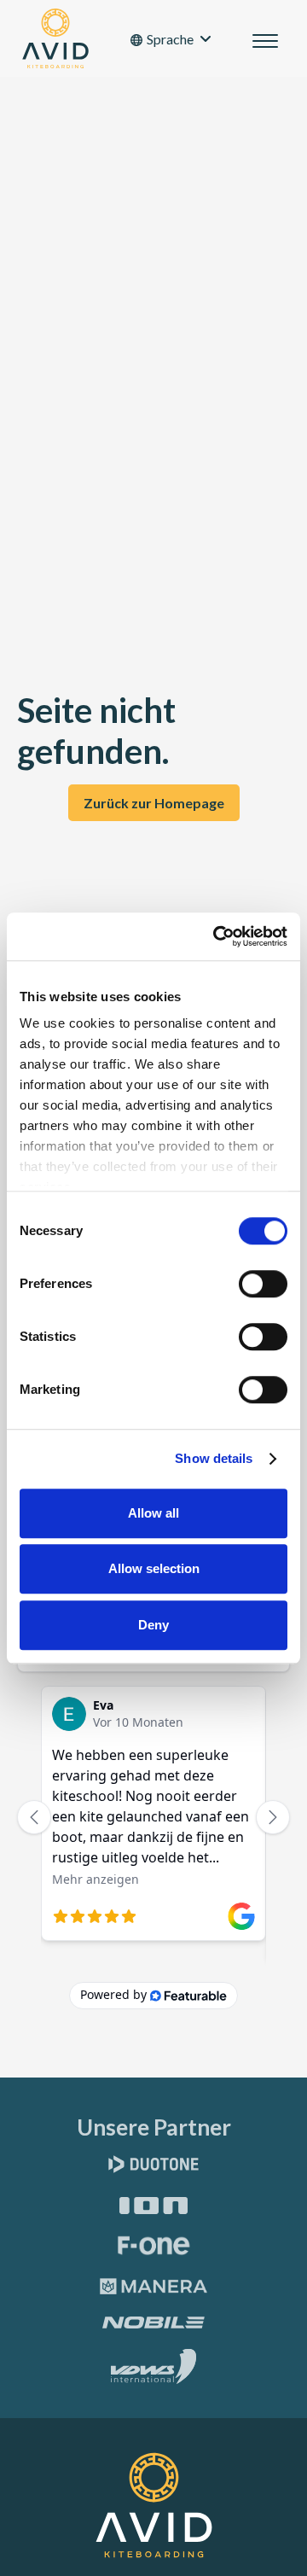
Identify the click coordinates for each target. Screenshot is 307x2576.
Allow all (153, 1513)
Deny (153, 1625)
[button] (171, 39)
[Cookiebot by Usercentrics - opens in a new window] (217, 936)
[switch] (263, 1284)
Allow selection (154, 1568)
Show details (214, 1458)
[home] (51, 38)
